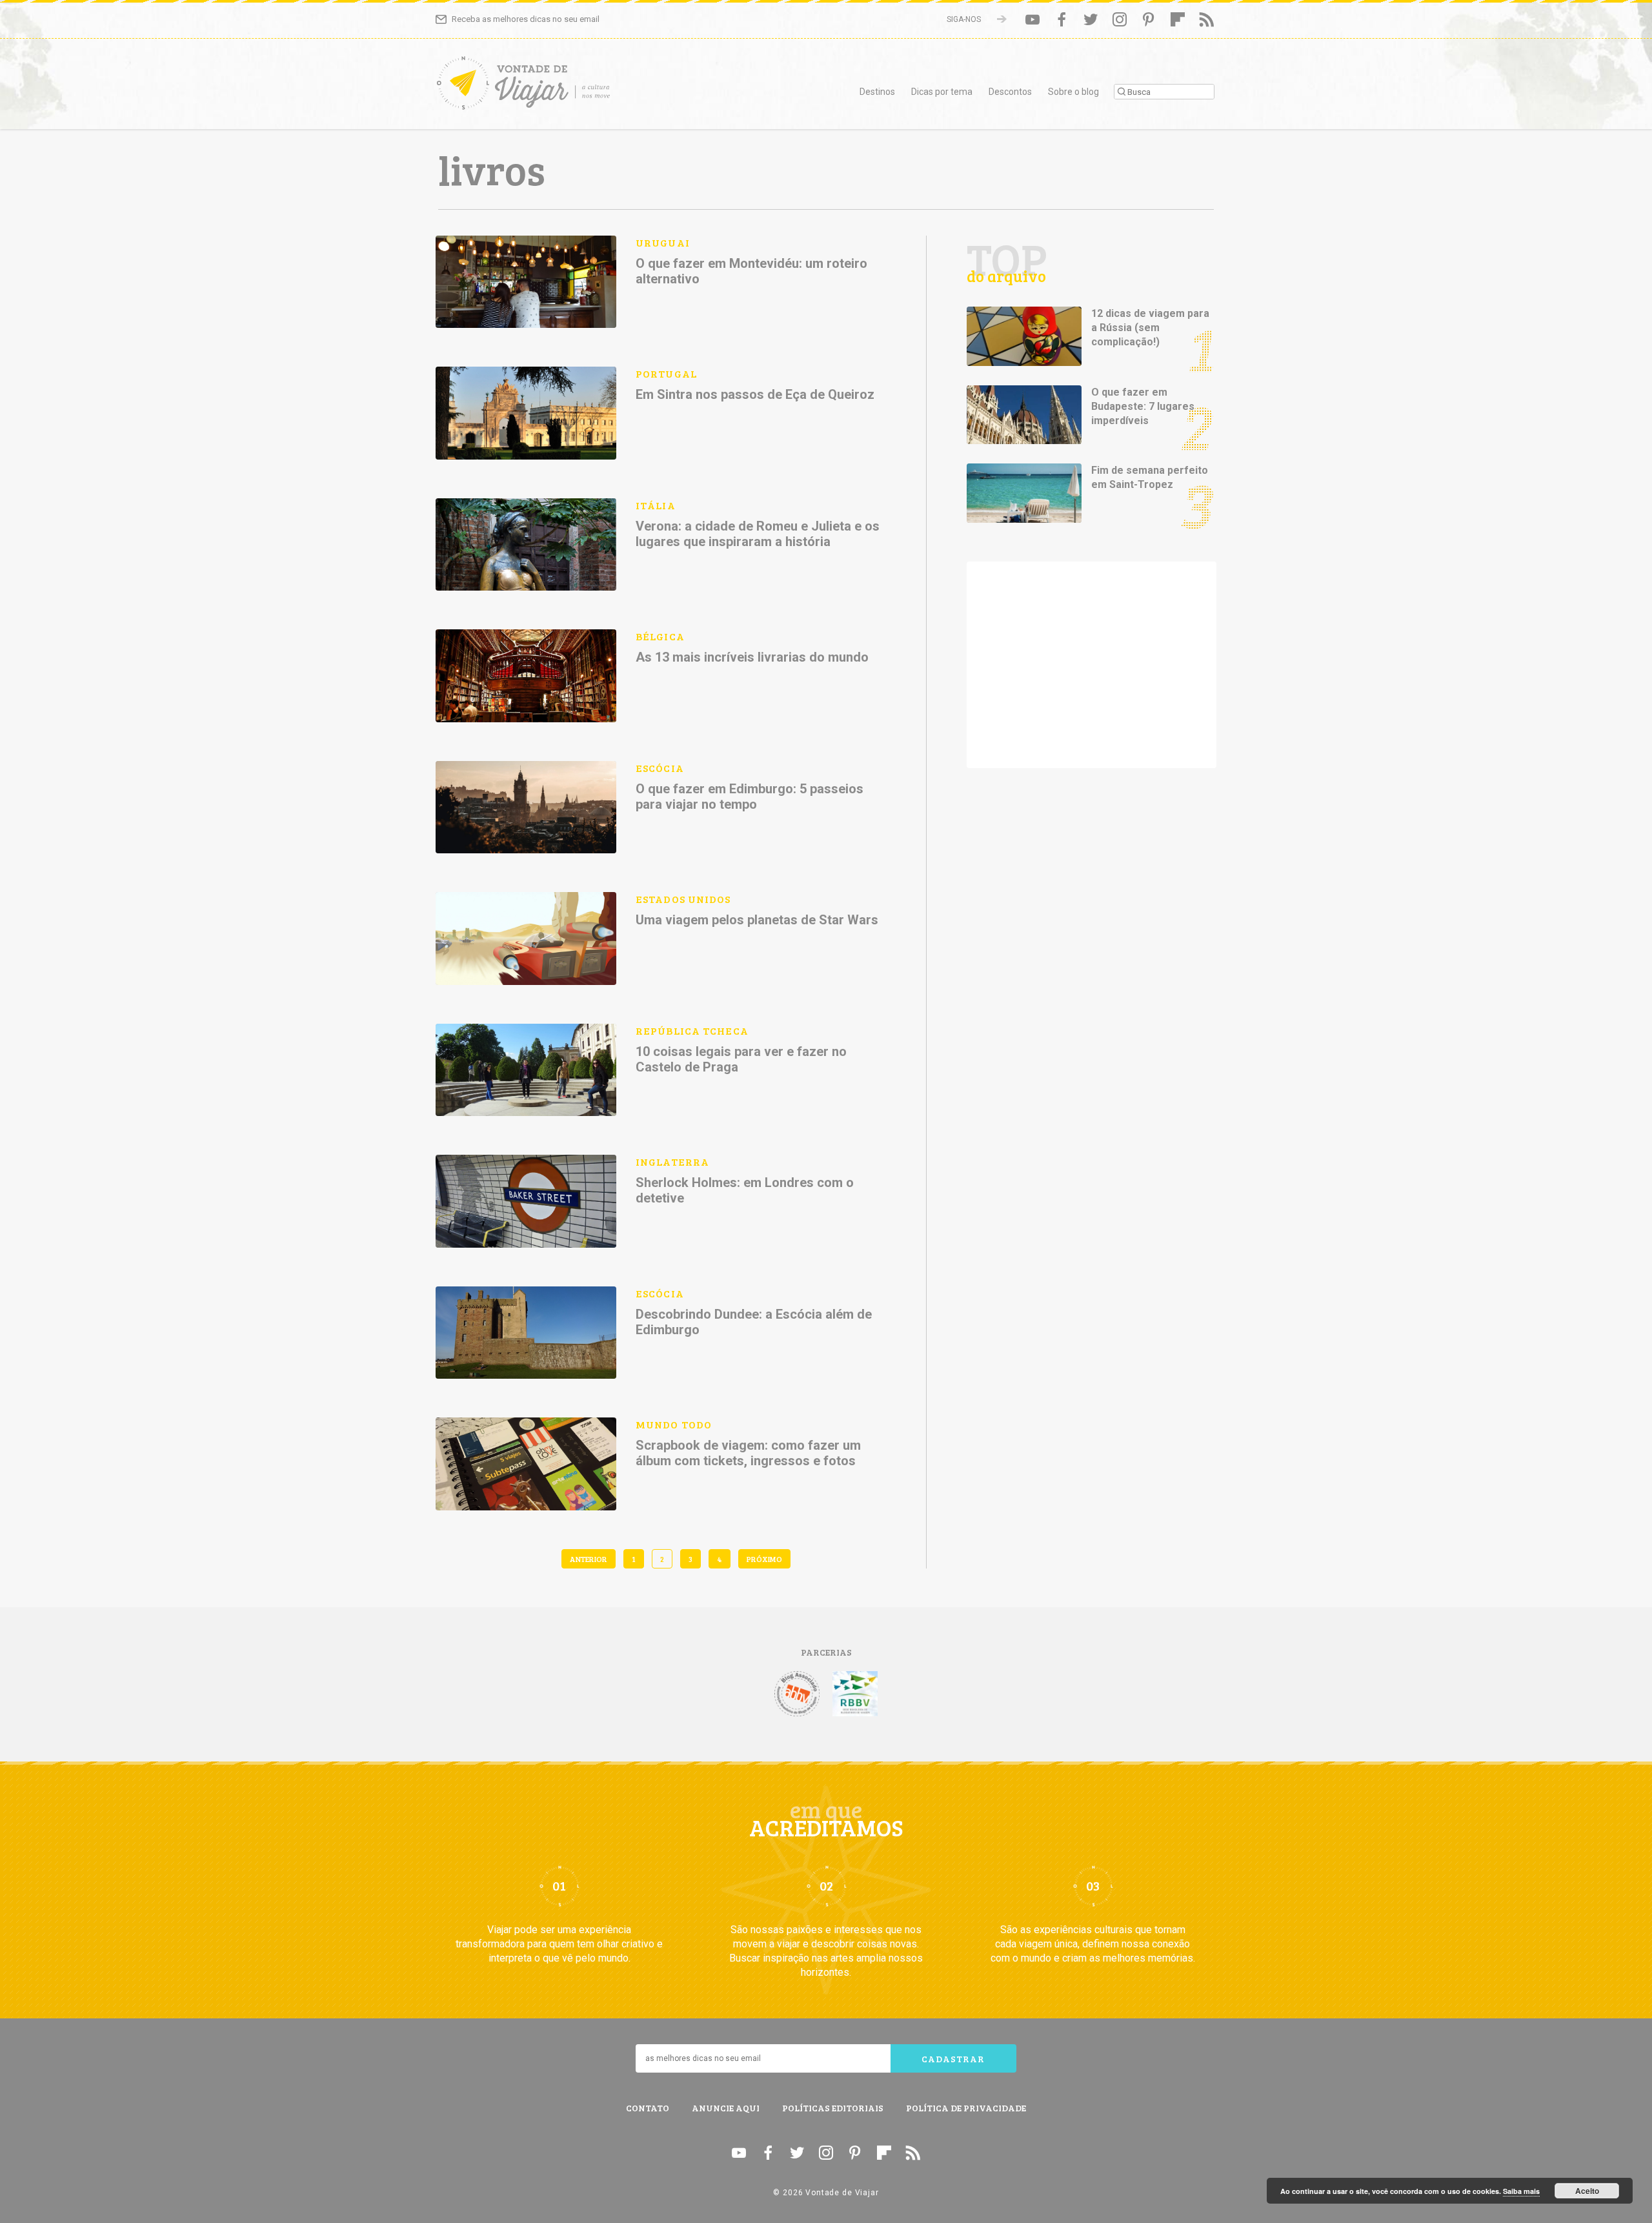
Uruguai (663, 242)
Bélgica (660, 636)
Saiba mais (1521, 2191)
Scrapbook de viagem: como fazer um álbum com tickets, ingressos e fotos (748, 1453)
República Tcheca (692, 1030)
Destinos (877, 92)
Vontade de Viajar (552, 87)
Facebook (1062, 19)
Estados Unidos (683, 899)
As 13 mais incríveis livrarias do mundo (752, 657)
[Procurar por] (1164, 92)
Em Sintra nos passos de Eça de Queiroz (755, 394)
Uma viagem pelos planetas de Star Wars (757, 920)
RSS (1207, 19)
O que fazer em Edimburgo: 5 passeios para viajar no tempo (750, 797)
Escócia (660, 768)
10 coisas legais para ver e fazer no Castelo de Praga (741, 1059)
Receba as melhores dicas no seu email (526, 19)
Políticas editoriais (833, 2108)
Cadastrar (953, 2059)
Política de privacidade (966, 2108)
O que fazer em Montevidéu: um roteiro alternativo (751, 271)
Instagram (1120, 19)
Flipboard (1178, 19)
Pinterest (1149, 19)
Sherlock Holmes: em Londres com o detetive (745, 1190)
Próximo (764, 1559)
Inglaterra (672, 1162)
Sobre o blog (1073, 92)
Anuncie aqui (726, 2108)
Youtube (1032, 19)
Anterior (589, 1559)
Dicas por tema (942, 92)
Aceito (1587, 2191)
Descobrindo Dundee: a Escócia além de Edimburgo (754, 1322)
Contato (648, 2108)
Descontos (1010, 92)
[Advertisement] (1092, 665)
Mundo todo (674, 1424)
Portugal (666, 373)
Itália (656, 505)
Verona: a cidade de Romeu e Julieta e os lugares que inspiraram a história (758, 534)
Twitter (1091, 19)
